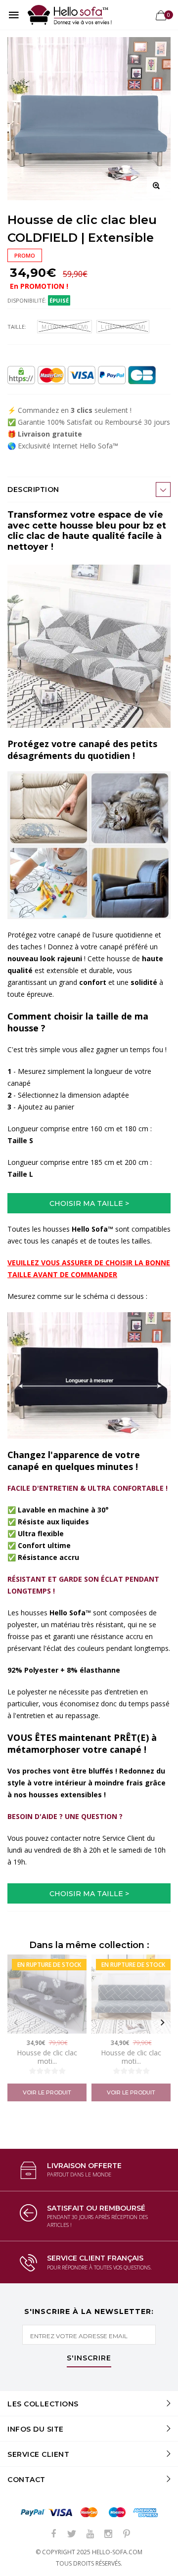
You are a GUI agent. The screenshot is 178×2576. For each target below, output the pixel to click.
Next (162, 2023)
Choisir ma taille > (89, 1203)
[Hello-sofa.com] (70, 15)
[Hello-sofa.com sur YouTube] (90, 2534)
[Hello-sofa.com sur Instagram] (108, 2534)
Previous (16, 2023)
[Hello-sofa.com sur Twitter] (72, 2534)
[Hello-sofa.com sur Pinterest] (127, 2534)
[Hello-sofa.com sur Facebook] (53, 2534)
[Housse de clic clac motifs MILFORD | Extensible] (47, 1994)
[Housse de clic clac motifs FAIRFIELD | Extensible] (131, 1994)
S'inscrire (89, 2358)
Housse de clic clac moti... (47, 2057)
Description (33, 489)
